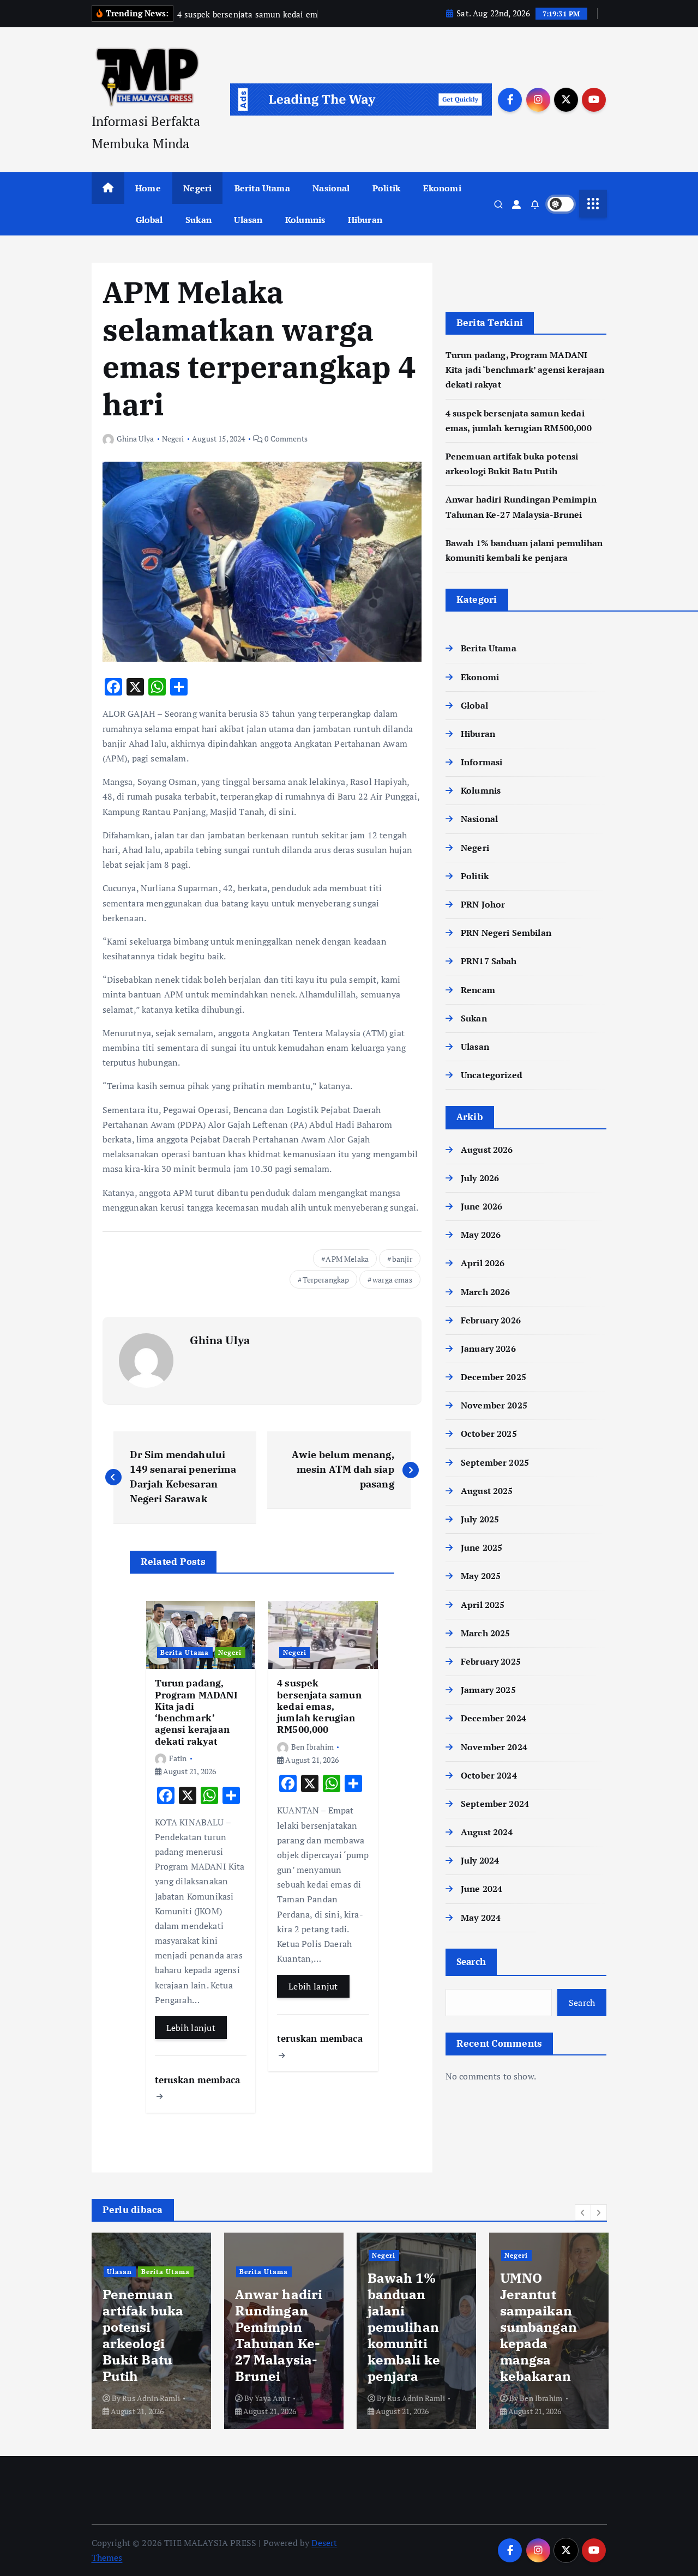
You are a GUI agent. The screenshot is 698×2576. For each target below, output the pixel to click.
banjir (402, 1259)
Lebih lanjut (191, 2028)
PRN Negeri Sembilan (506, 933)
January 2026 (488, 1349)
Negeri (197, 188)
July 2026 (480, 1178)
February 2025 (491, 1661)
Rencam (478, 990)
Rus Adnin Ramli (283, 2398)
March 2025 (486, 1633)
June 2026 (482, 1206)
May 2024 (481, 1918)
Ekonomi (442, 188)
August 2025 (487, 1491)
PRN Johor (483, 904)
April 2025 (483, 1605)
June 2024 (482, 1889)
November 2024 (494, 1747)
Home (148, 188)
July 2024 (480, 1860)
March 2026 (486, 1292)
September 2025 (495, 1462)
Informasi (482, 762)
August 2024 (487, 1832)
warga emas (392, 1280)
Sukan (198, 220)
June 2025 (482, 1547)
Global (149, 220)
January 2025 (488, 1690)
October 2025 (489, 1434)
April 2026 (483, 1263)
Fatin (178, 1758)
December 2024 (494, 1718)
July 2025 (480, 1519)
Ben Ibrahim (312, 1747)
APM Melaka (347, 1259)
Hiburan (365, 220)
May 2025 (481, 1576)
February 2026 (491, 1320)
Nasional (331, 188)
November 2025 (494, 1405)
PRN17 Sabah (489, 961)
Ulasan (248, 220)
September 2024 (495, 1804)
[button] (583, 2212)
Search (471, 1961)
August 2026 (487, 1150)
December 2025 (494, 1377)
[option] (151, 2331)
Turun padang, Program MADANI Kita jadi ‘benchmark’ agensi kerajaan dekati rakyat (525, 370)
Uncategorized (492, 1075)
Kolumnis (305, 220)
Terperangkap (326, 1280)
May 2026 (481, 1235)
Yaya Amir (140, 2398)
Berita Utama (262, 188)
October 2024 (489, 1775)
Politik (386, 188)
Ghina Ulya (136, 439)
